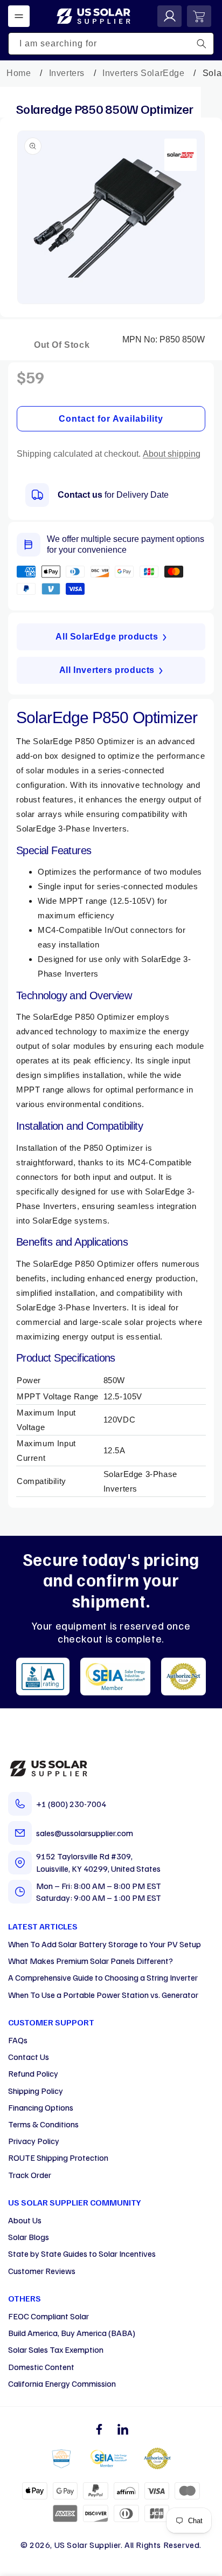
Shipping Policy (36, 2091)
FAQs (18, 2040)
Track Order (30, 2175)
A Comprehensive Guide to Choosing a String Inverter (103, 1977)
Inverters (67, 73)
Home (19, 73)
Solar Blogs (29, 2237)
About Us (25, 2220)
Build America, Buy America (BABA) (72, 2333)
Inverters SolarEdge (143, 73)
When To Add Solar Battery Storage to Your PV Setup (105, 1944)
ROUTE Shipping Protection (58, 2158)
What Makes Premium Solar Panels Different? (91, 1961)
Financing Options (41, 2107)
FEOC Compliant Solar (48, 2316)
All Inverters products (107, 670)
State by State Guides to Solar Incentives (82, 2254)
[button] (19, 16)
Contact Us (29, 2057)
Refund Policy (33, 2073)
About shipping (172, 454)
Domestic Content (41, 2367)
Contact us (80, 495)
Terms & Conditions (43, 2124)
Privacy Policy (34, 2141)
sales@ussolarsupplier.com (85, 1833)
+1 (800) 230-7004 (71, 1804)
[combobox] (111, 44)
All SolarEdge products (107, 637)
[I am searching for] (202, 44)
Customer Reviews (42, 2271)
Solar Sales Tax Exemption (56, 2350)
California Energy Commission (62, 2383)
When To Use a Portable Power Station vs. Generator (103, 1995)
